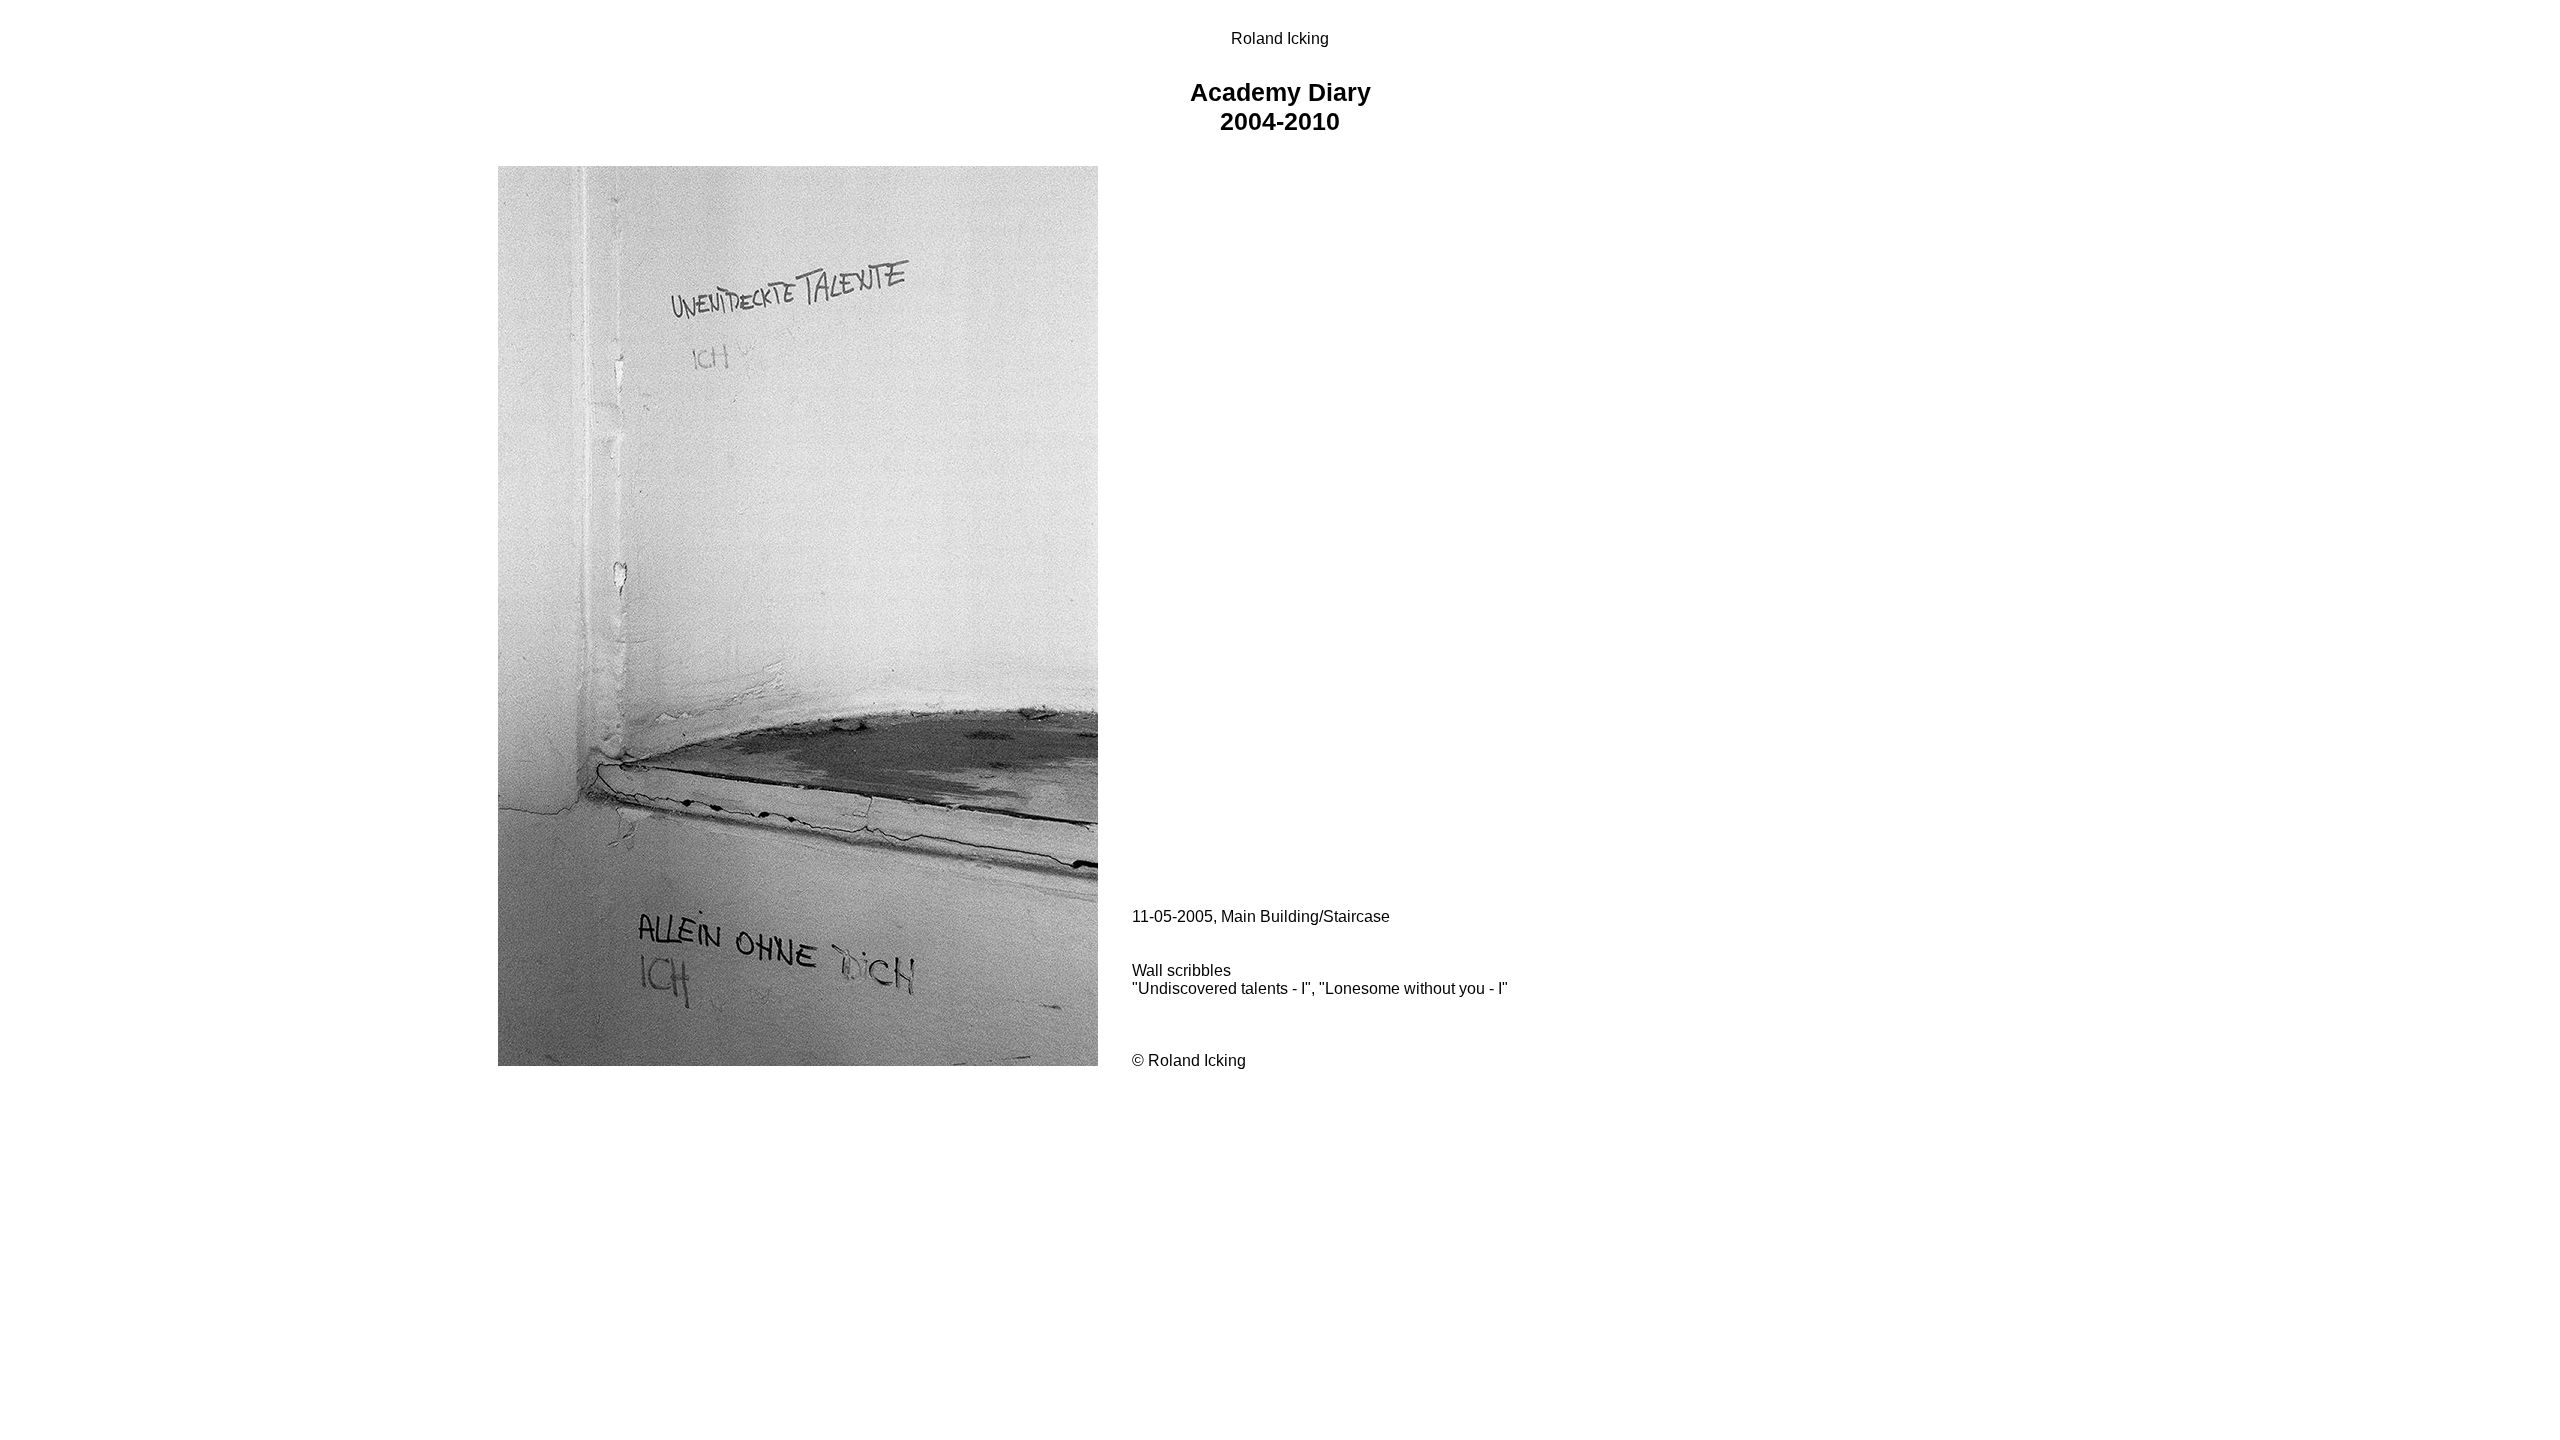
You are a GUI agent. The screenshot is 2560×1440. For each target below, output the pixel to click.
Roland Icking (1280, 38)
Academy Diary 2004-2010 (1280, 106)
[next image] (800, 1060)
